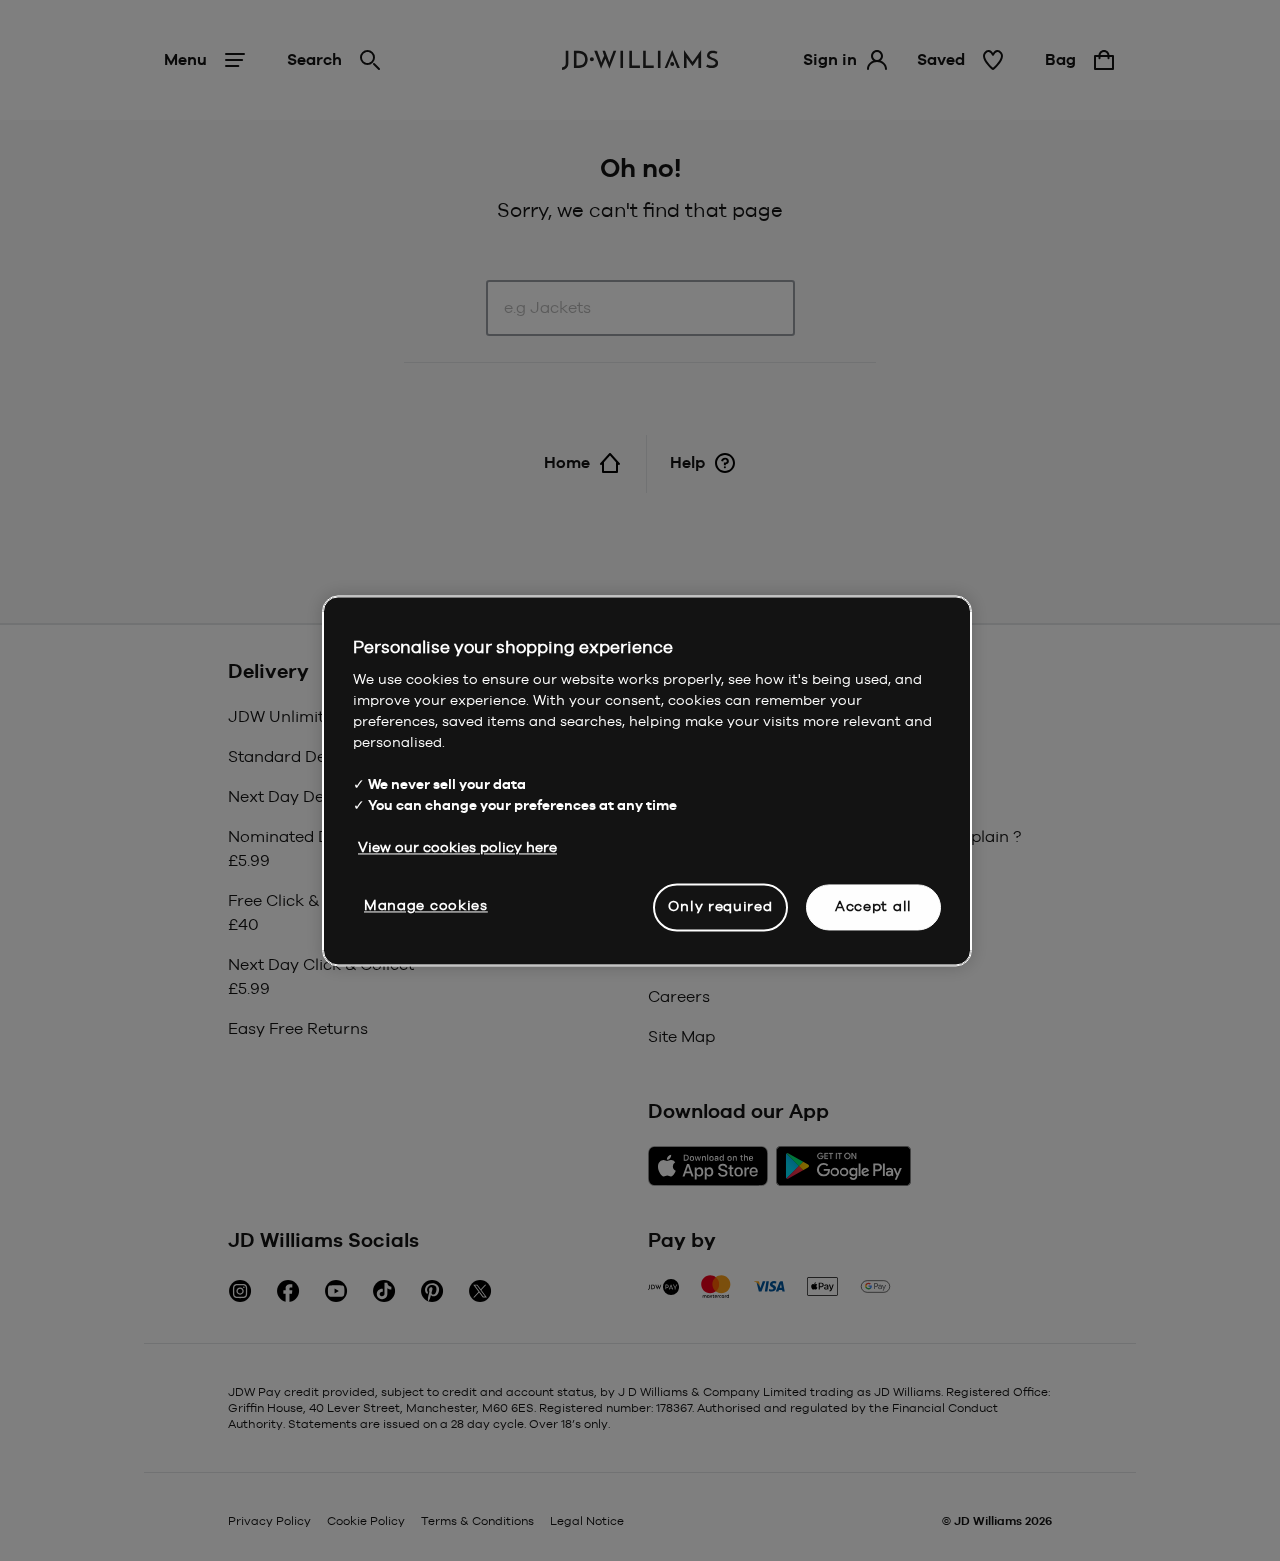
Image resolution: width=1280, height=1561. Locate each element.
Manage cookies (426, 905)
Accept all (873, 906)
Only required (720, 906)
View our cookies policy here (457, 847)
